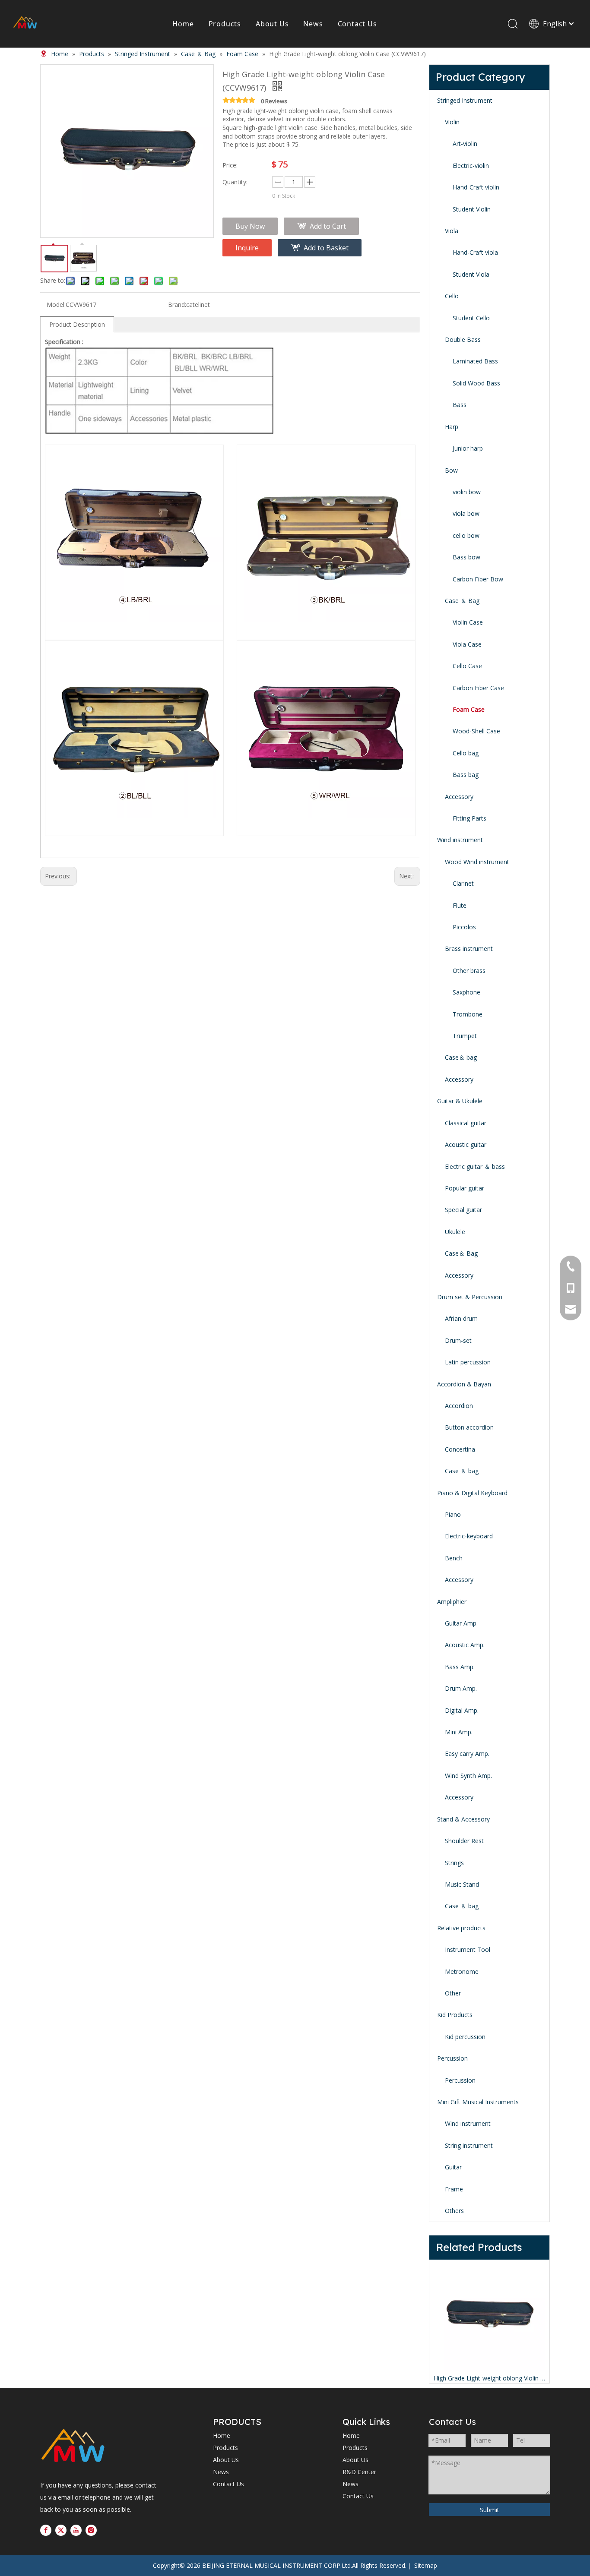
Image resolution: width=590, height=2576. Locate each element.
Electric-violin (471, 166)
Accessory (459, 797)
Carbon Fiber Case (478, 688)
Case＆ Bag (461, 1253)
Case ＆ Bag (462, 601)
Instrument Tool (468, 1949)
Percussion (452, 2058)
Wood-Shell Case (476, 731)
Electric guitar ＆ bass (475, 1166)
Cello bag (466, 753)
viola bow (466, 513)
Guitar (453, 2167)
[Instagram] (91, 2530)
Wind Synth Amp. (468, 1776)
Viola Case (467, 644)
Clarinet (463, 883)
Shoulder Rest (464, 1841)
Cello (452, 296)
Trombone (468, 1014)
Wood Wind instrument (477, 862)
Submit (490, 2510)
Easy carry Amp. (467, 1754)
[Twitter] (61, 2530)
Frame (454, 2189)
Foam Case (469, 709)
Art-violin (465, 144)
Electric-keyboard (469, 1536)
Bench (454, 1558)
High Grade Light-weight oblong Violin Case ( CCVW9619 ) (489, 2378)
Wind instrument (460, 840)
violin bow (467, 492)
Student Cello (471, 318)
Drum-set (458, 1340)
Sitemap (426, 2565)
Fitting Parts (469, 818)
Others (454, 2211)
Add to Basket (326, 248)
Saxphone (466, 992)
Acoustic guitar (466, 1144)
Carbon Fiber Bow (478, 579)
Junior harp (468, 448)
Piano (453, 1514)
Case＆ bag (461, 1057)
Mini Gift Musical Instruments (478, 2102)
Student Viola (471, 274)
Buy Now (250, 226)
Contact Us (357, 24)
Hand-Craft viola (475, 252)
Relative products (461, 1928)
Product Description (77, 324)
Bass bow (466, 557)
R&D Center (359, 2472)
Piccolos (464, 927)
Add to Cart (328, 226)
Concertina (460, 1449)
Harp (452, 427)
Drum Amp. (461, 1688)
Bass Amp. (460, 1667)
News (313, 24)
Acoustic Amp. (465, 1645)
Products (225, 24)
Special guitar (463, 1210)
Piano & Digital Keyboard (472, 1493)
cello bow (466, 535)
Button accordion (469, 1427)
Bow (451, 470)
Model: (56, 305)
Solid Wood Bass (476, 383)
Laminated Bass (475, 361)
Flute (460, 905)
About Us (272, 24)
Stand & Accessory (463, 1819)
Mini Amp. (459, 1732)
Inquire (247, 248)
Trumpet (465, 1036)
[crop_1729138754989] (73, 2447)
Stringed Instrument (465, 100)
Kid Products (455, 2015)
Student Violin (472, 209)
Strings (454, 1863)
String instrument (469, 2145)
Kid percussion (465, 2037)
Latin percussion (468, 1362)
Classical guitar (466, 1123)
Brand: (177, 305)
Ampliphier (452, 1602)
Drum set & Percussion (470, 1297)
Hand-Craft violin (476, 187)
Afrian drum (461, 1318)
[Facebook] (46, 2530)
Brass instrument (469, 949)
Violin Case (468, 622)
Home (183, 24)
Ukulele (455, 1232)
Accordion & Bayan (464, 1384)
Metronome (462, 1971)
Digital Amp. (462, 1710)
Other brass (469, 971)
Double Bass (463, 339)
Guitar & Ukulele (460, 1101)
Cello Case (467, 666)
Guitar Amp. (461, 1623)
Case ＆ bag (462, 1471)
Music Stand (462, 1884)
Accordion (459, 1406)
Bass (460, 405)
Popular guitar (465, 1188)
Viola (452, 231)
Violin (452, 122)
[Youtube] (76, 2530)
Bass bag (466, 775)
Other (453, 1993)
